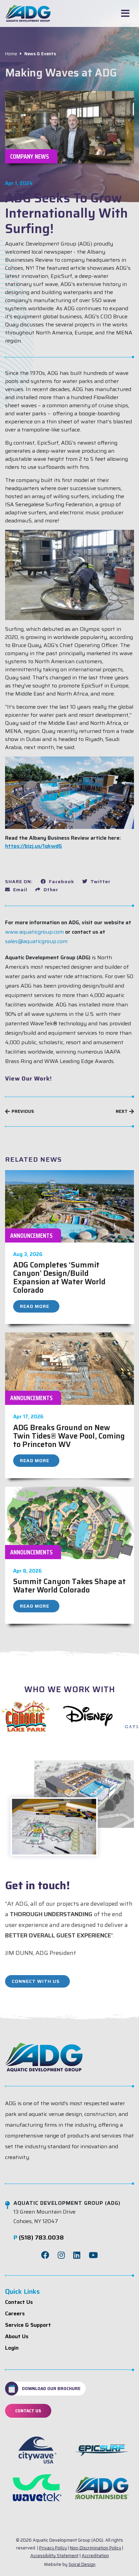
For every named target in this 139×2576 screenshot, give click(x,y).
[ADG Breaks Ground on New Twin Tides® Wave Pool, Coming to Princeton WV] (69, 1368)
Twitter (100, 881)
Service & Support (28, 2325)
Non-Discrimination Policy (95, 2548)
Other (50, 890)
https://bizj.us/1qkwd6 (34, 846)
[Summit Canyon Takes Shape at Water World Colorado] (69, 1522)
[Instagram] (61, 2255)
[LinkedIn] (77, 2255)
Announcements (31, 1235)
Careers (15, 2313)
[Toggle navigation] (125, 13)
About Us (17, 2336)
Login (12, 2348)
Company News (30, 156)
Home (11, 54)
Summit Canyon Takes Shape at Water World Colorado (69, 1586)
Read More (35, 1306)
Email (20, 890)
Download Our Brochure (51, 2388)
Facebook (61, 881)
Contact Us (19, 2302)
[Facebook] (45, 2255)
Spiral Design (82, 2564)
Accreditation (95, 2556)
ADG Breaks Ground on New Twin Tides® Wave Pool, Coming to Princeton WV (69, 1436)
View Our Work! (29, 1078)
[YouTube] (93, 2255)
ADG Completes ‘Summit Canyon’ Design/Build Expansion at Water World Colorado (59, 1278)
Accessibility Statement (54, 2556)
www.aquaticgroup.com (34, 932)
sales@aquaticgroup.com (36, 941)
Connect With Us (36, 1981)
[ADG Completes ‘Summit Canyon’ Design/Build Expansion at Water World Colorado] (69, 1206)
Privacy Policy (53, 2548)
